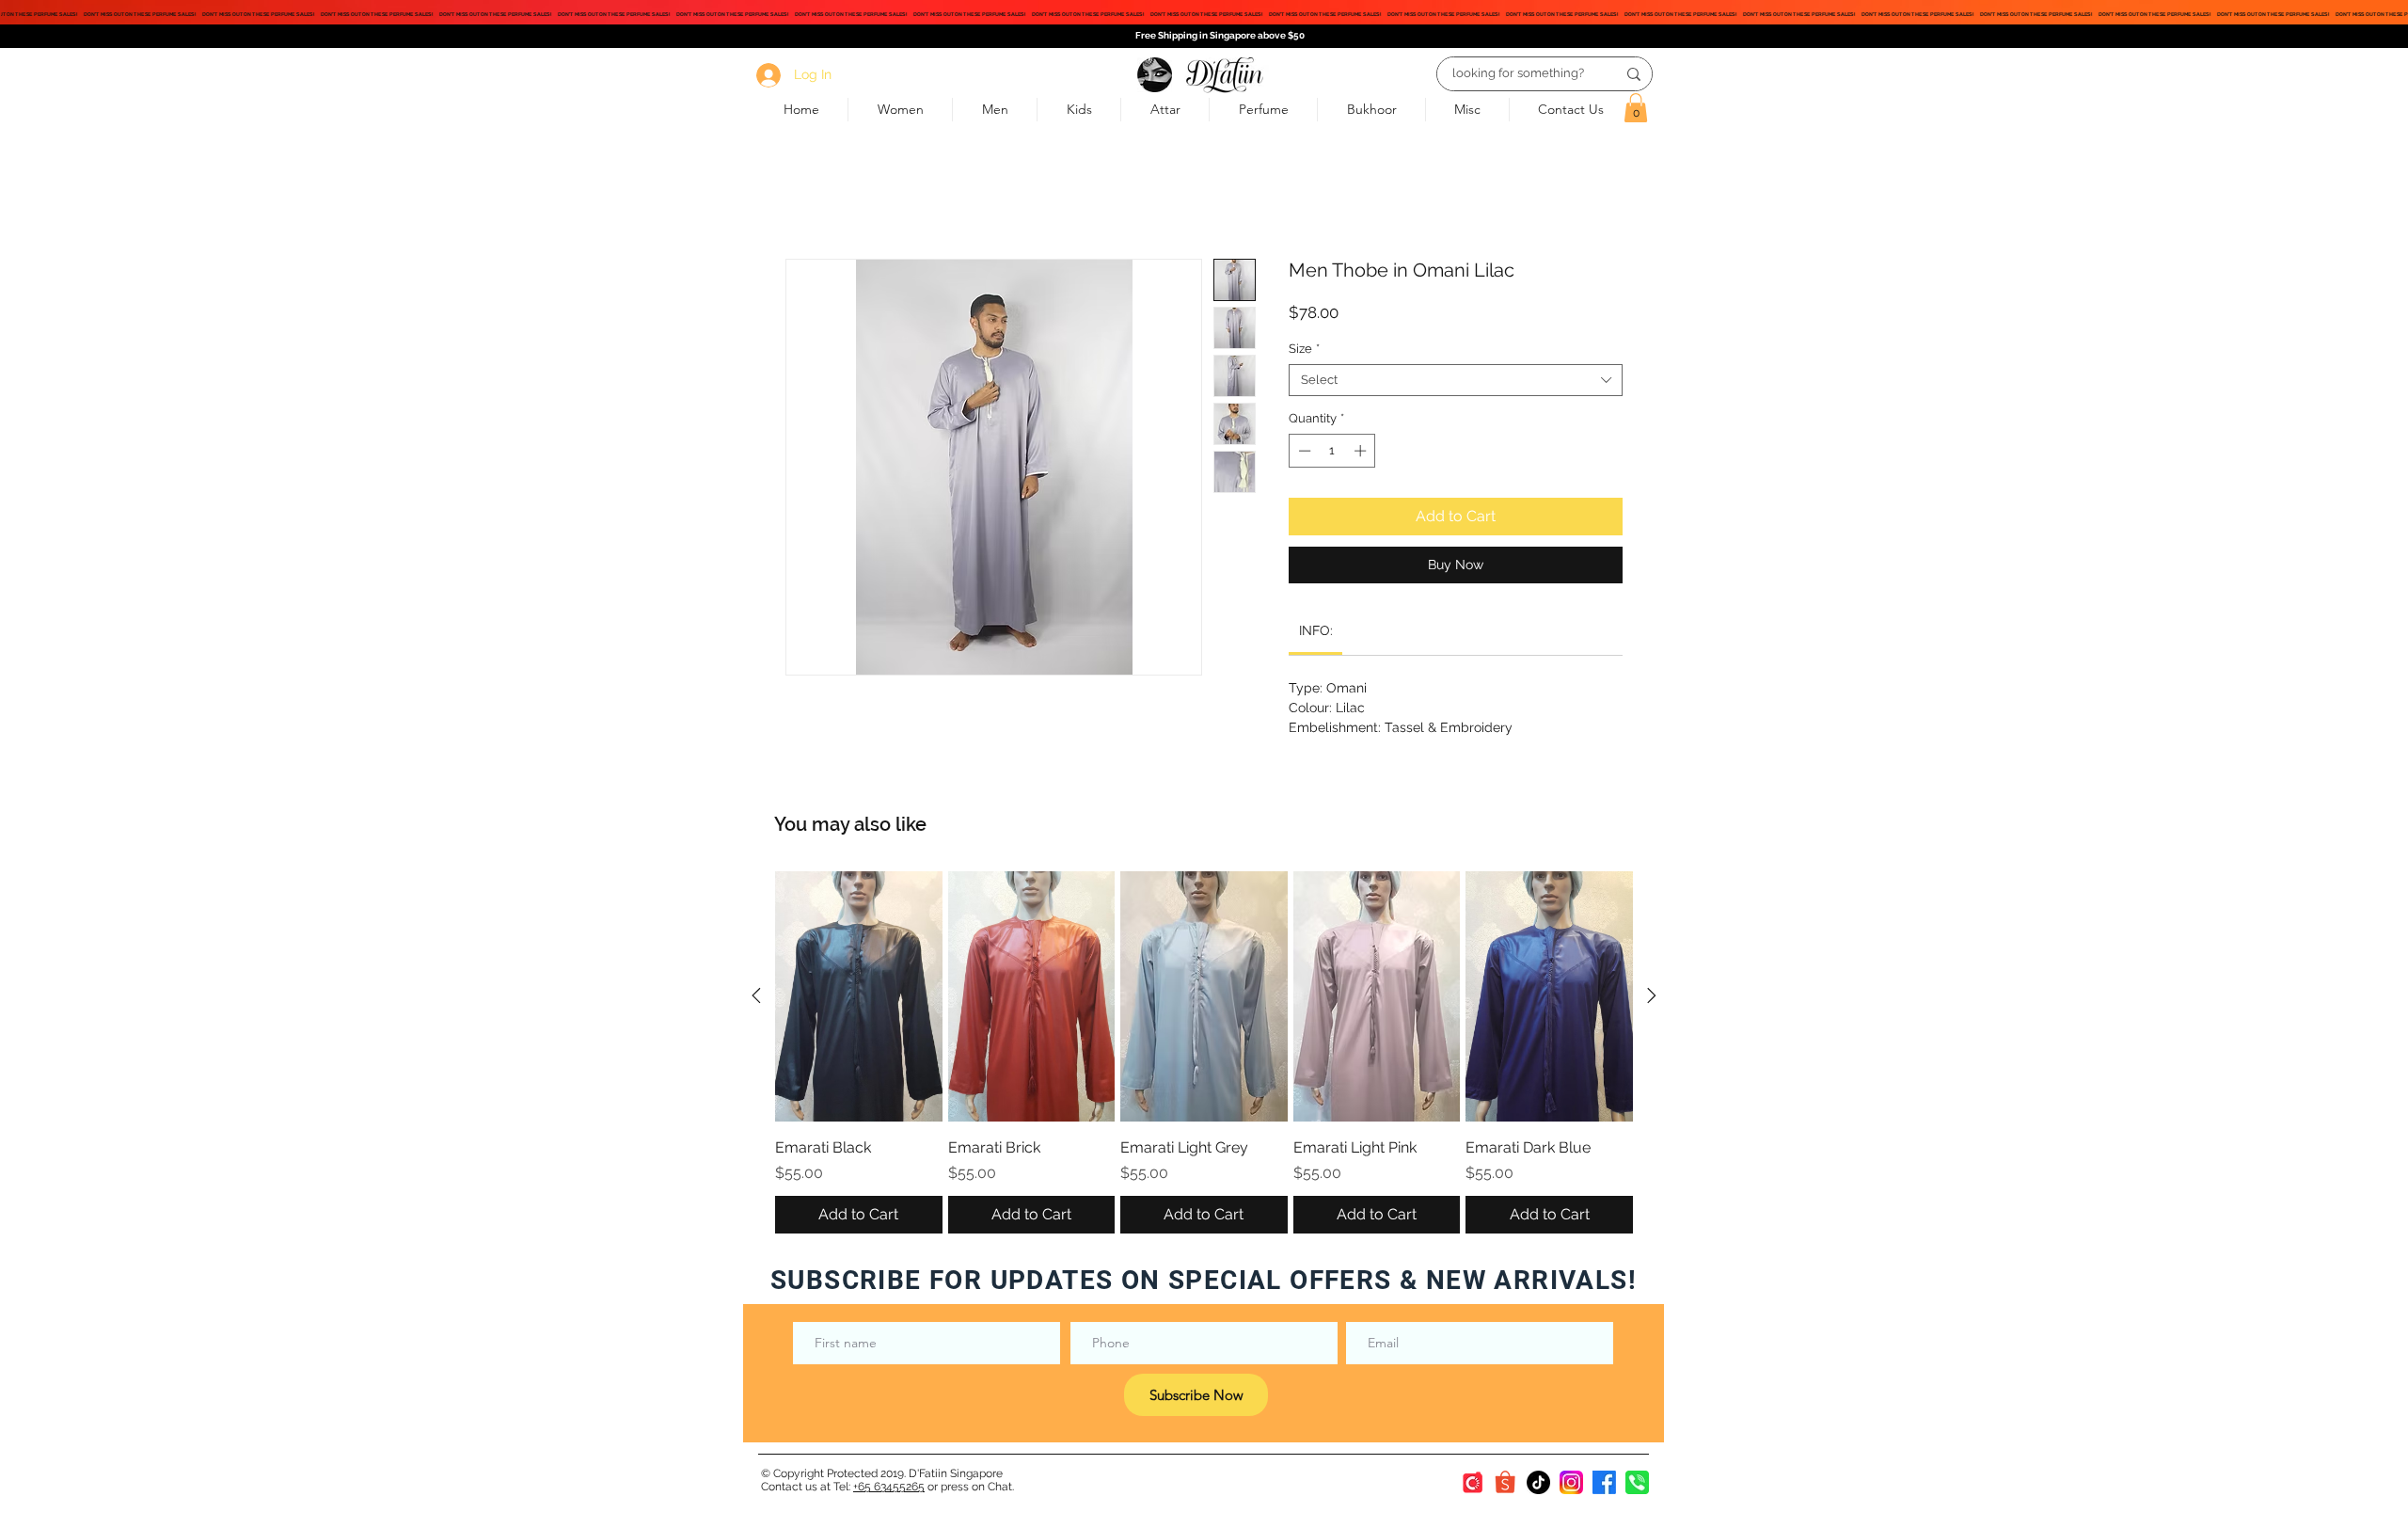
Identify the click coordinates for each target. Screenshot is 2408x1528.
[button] (1636, 108)
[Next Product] (1652, 995)
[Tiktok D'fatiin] (1538, 1482)
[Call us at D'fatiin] (1637, 1482)
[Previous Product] (756, 995)
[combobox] (1456, 380)
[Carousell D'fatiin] (1473, 1482)
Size (1304, 349)
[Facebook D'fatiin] (1604, 1482)
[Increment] (1362, 451)
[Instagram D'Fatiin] (1571, 1482)
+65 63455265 (889, 1487)
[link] (1316, 630)
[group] (1204, 1052)
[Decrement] (1303, 451)
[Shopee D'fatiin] (1505, 1482)
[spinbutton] (1332, 451)
